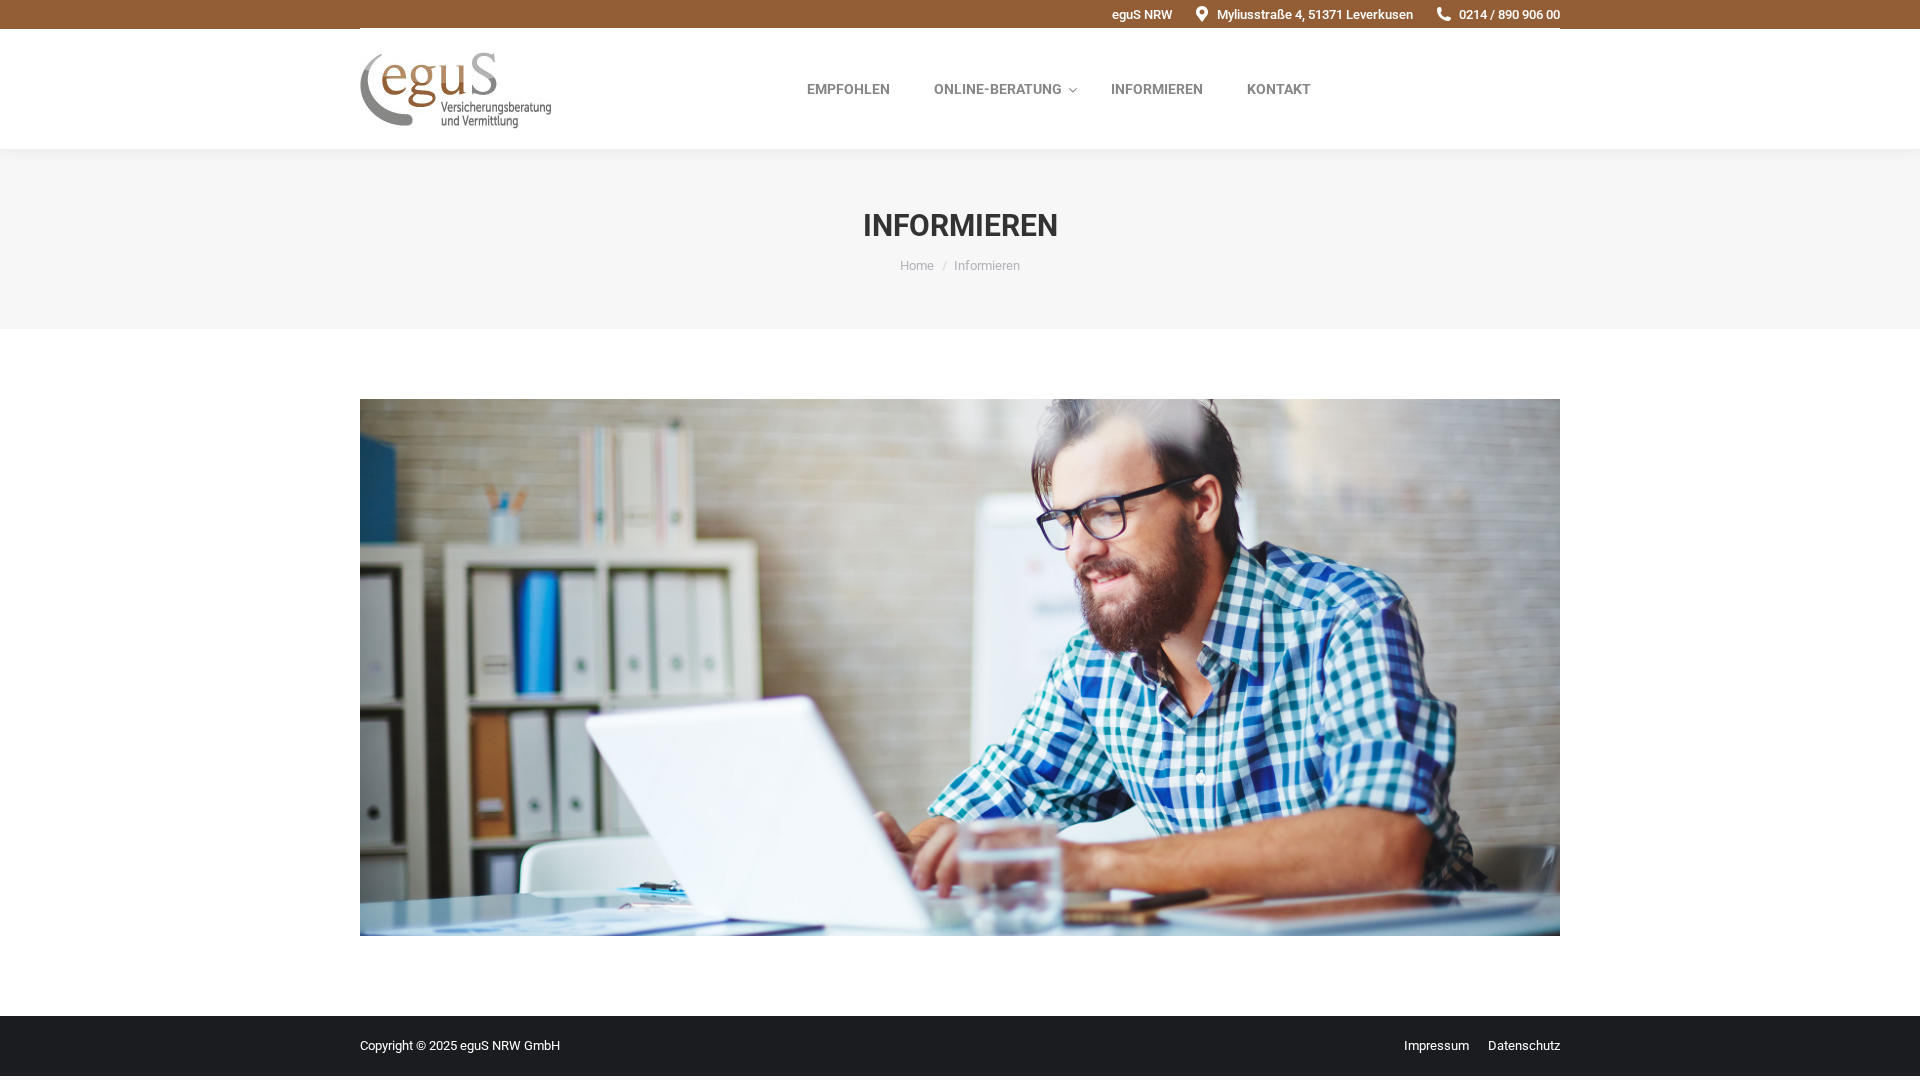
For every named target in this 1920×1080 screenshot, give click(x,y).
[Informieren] (960, 667)
